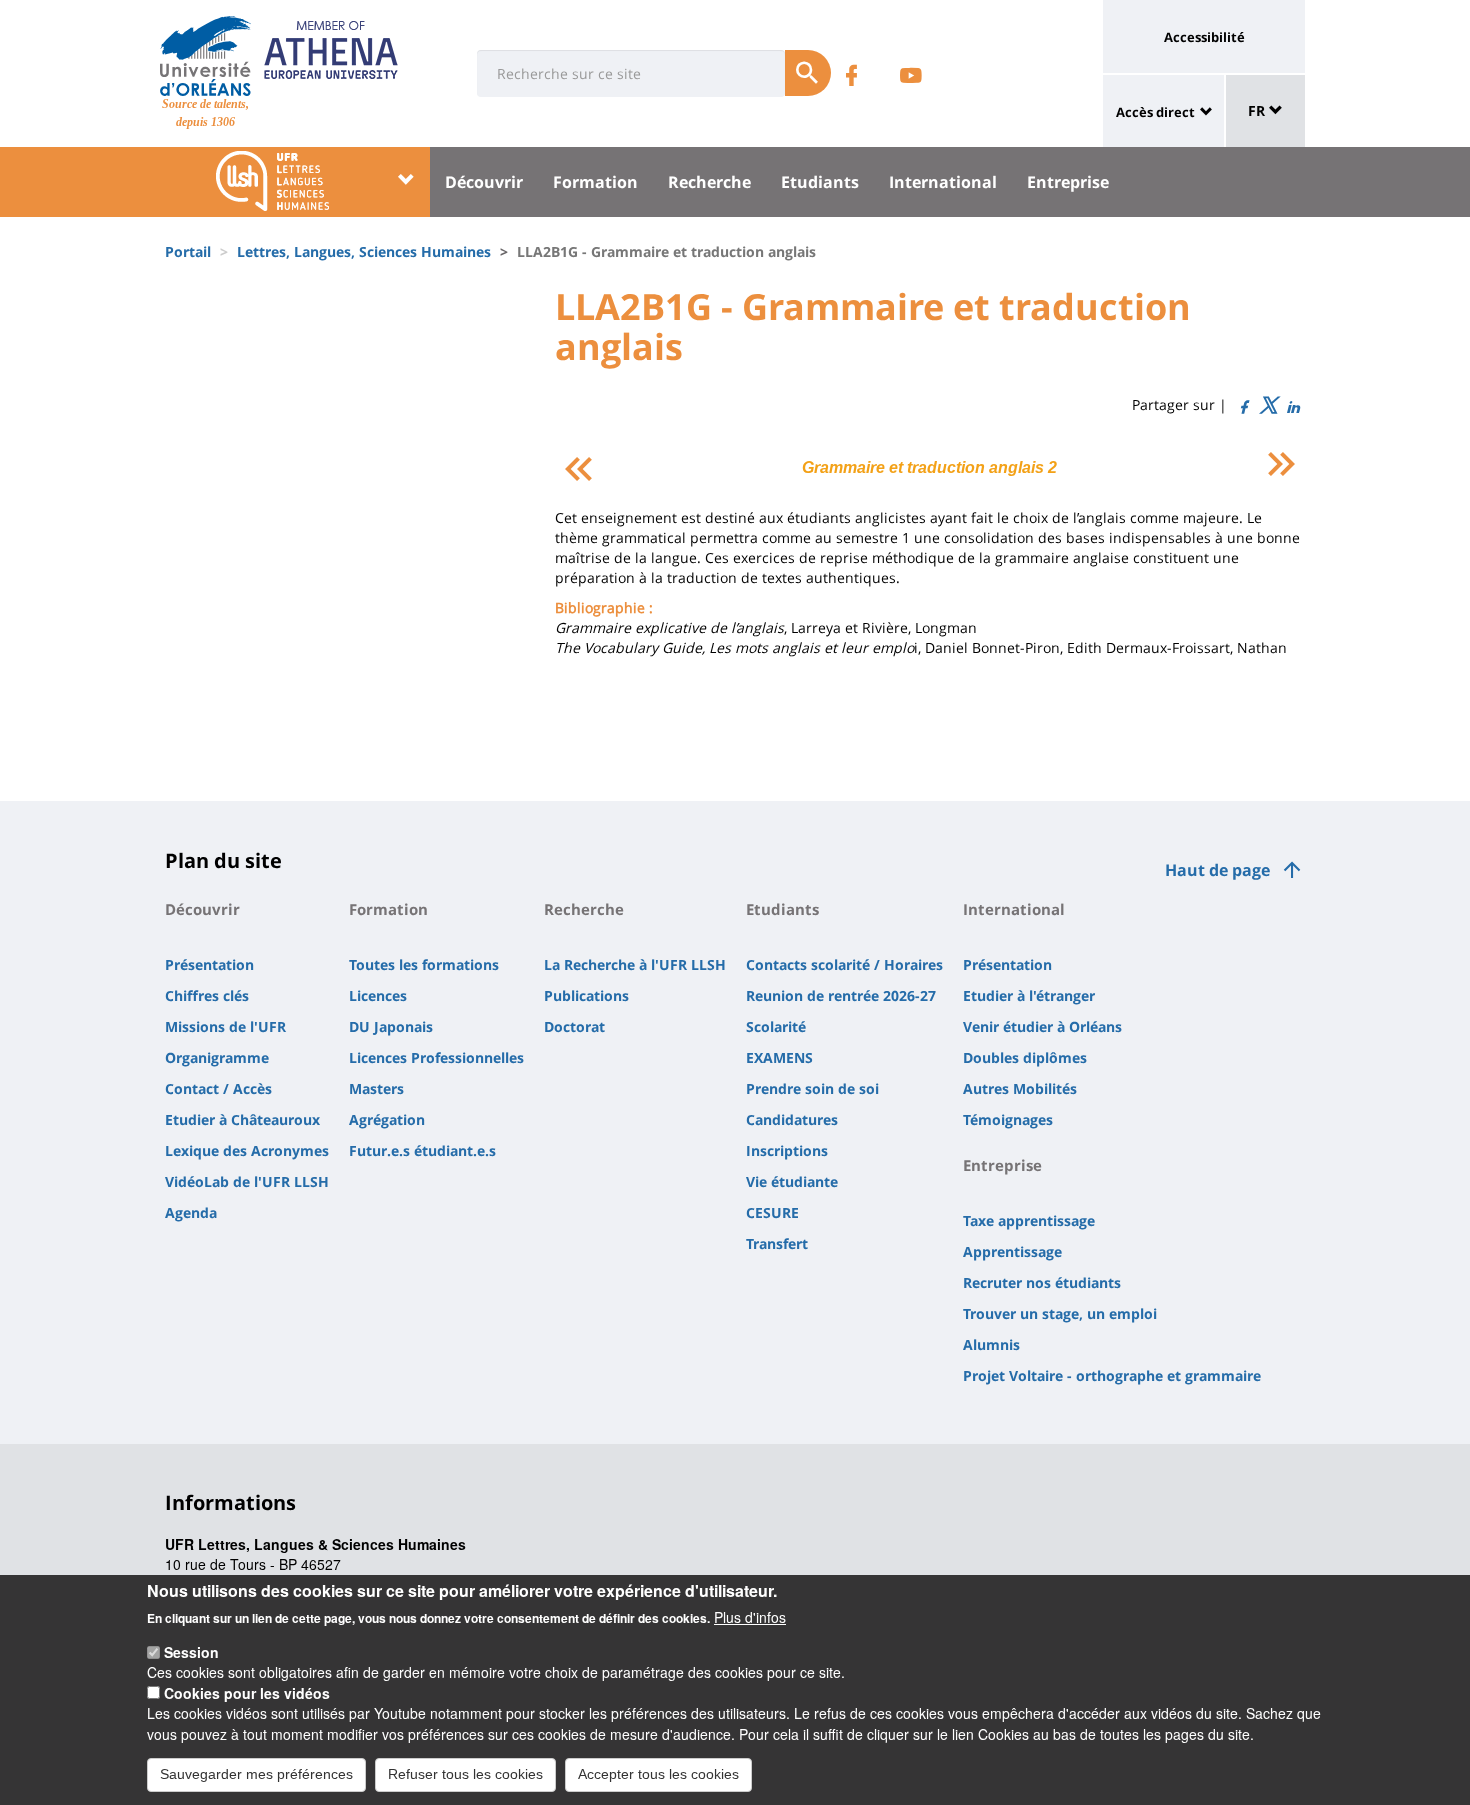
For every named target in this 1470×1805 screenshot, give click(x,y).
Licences (378, 995)
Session (191, 1652)
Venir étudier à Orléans (1042, 1026)
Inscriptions (787, 1150)
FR (1258, 110)
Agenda (191, 1212)
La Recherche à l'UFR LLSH (635, 964)
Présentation (209, 964)
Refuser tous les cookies (465, 1773)
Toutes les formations (424, 964)
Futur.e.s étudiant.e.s (422, 1150)
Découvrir (484, 182)
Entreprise (1068, 182)
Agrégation (387, 1119)
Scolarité (776, 1026)
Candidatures (792, 1119)
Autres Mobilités (1020, 1088)
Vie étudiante (792, 1181)
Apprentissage (1012, 1251)
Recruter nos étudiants (1042, 1282)
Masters (376, 1088)
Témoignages (1008, 1119)
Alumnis (991, 1344)
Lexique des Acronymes (247, 1150)
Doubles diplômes (1025, 1057)
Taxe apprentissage (1029, 1220)
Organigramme (217, 1057)
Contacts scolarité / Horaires (844, 964)
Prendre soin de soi (812, 1088)
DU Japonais (391, 1026)
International (943, 182)
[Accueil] (205, 56)
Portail (188, 251)
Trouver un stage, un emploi (1060, 1313)
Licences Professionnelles (436, 1057)
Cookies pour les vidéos (247, 1693)
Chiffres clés (207, 995)
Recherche (709, 182)
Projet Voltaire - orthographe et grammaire (1112, 1375)
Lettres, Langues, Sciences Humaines (364, 251)
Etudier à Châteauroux (242, 1119)
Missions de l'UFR (225, 1026)
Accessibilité (1204, 37)
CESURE (772, 1212)
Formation (595, 182)
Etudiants (820, 182)
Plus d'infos (750, 1617)
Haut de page (1217, 870)
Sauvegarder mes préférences (256, 1773)
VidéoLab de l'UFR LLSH (247, 1181)
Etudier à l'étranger (1029, 995)
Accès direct (1155, 112)
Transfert (777, 1243)
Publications (586, 995)
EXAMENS (779, 1057)
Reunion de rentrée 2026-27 (841, 995)
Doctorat (574, 1026)
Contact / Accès (218, 1088)
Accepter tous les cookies (658, 1773)
